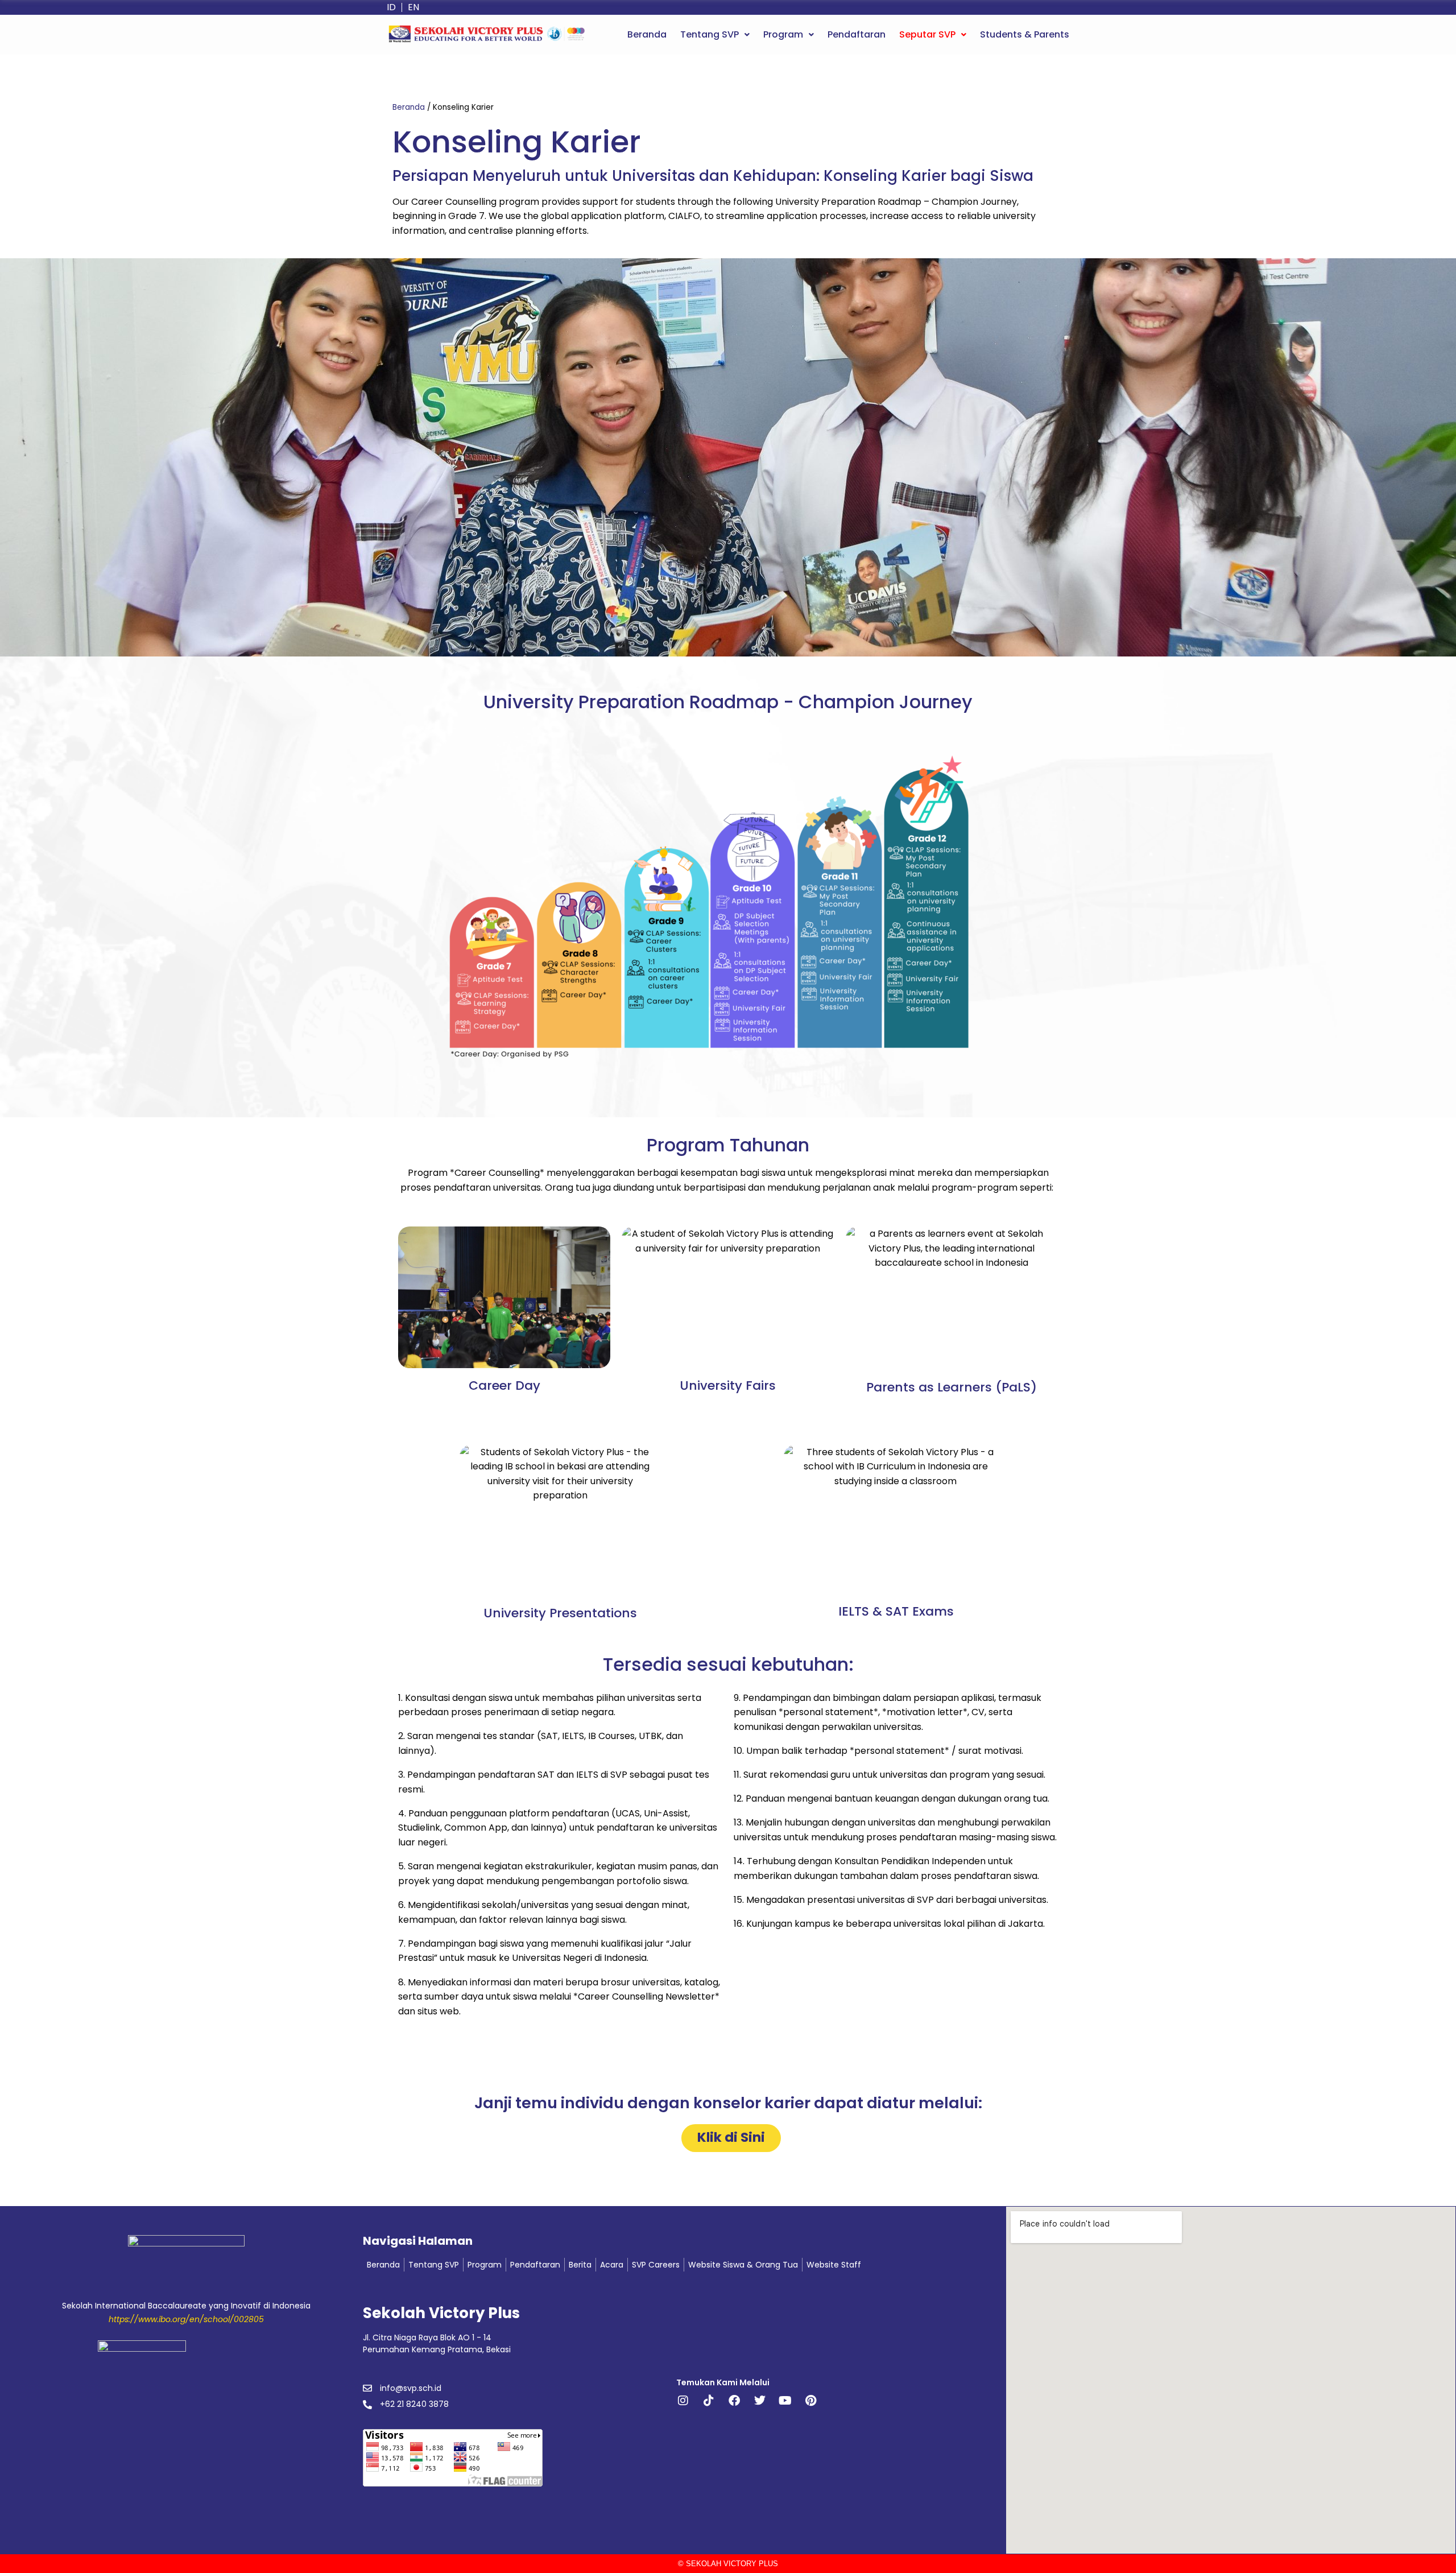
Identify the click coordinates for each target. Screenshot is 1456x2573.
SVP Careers (656, 2265)
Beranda (647, 34)
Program (783, 34)
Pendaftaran (857, 34)
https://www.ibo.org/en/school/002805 (186, 2319)
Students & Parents (1025, 34)
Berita (580, 2265)
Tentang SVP (710, 34)
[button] (715, 35)
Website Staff (834, 2265)
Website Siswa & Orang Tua (743, 2265)
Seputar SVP (927, 34)
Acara (612, 2265)
